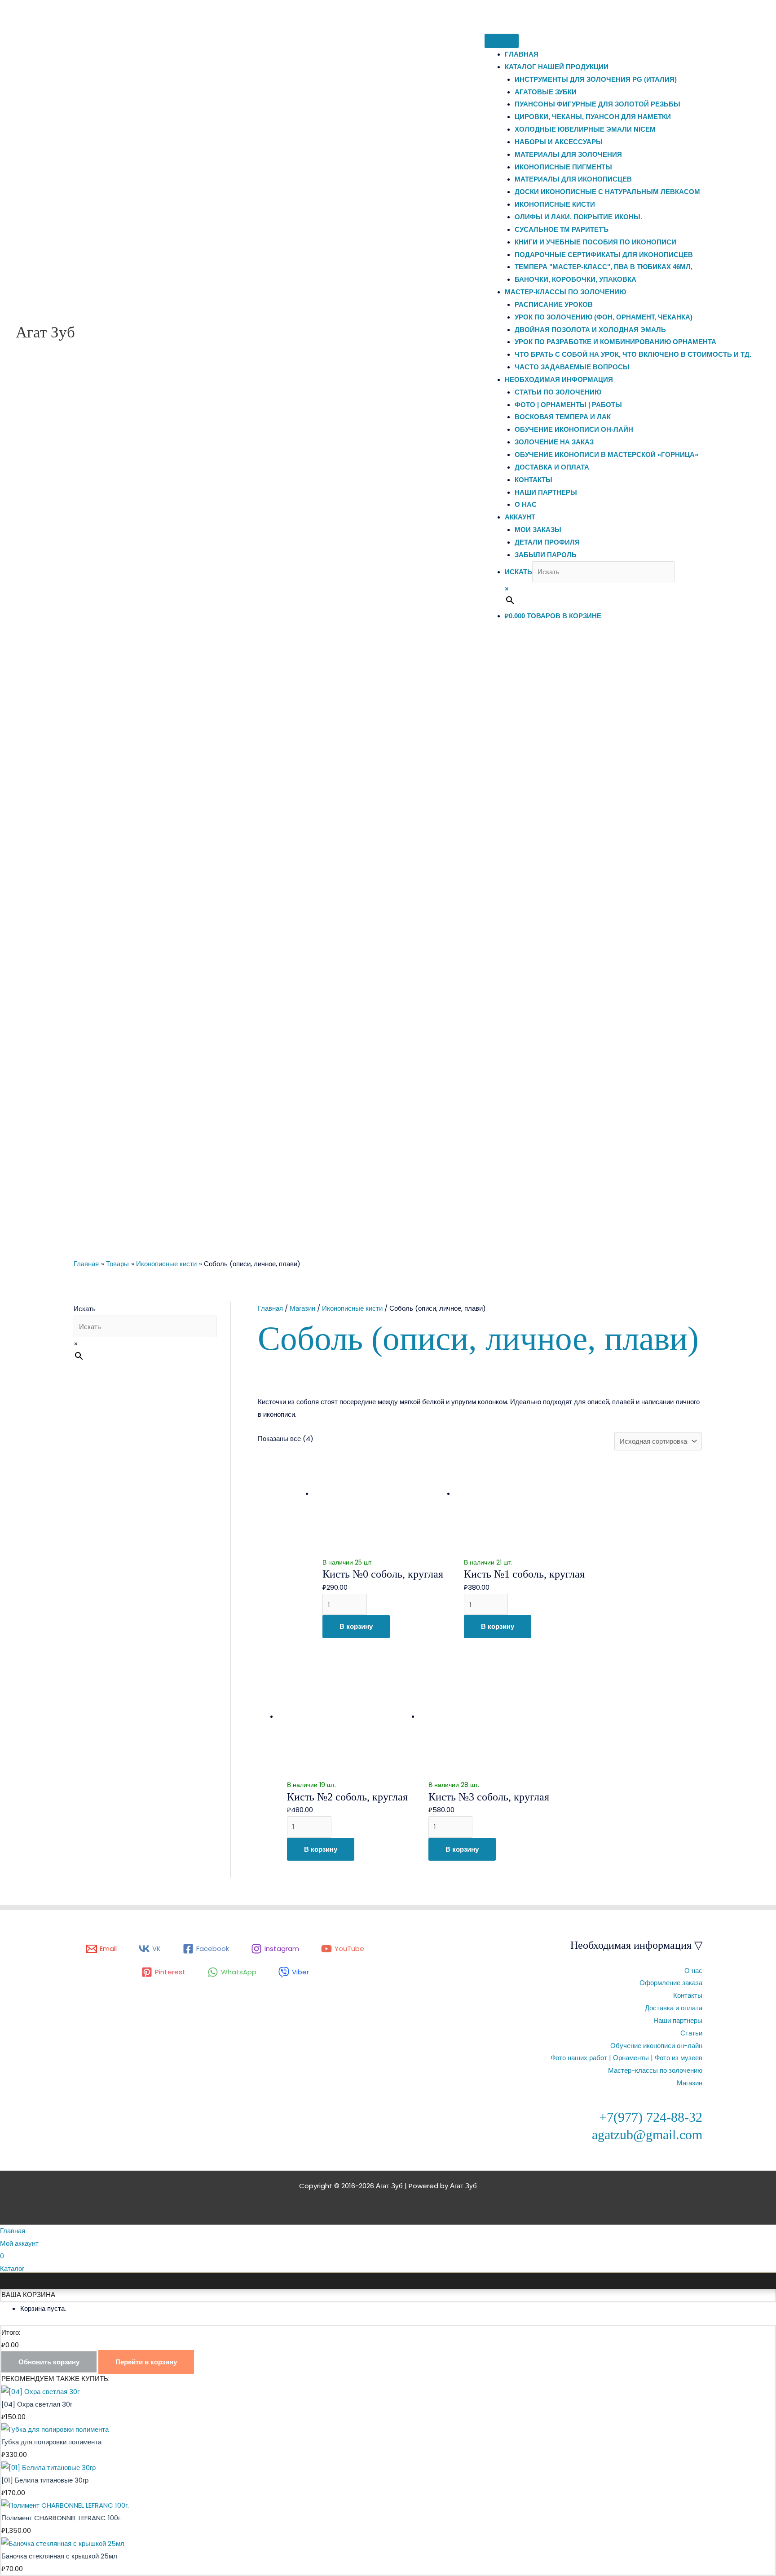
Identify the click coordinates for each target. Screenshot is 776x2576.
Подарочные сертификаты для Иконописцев (604, 255)
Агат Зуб (45, 332)
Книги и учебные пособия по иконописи (595, 242)
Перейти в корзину (146, 2362)
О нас (526, 504)
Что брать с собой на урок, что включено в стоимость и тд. (633, 354)
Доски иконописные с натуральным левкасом (607, 192)
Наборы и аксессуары (559, 142)
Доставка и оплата (552, 467)
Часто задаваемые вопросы (572, 367)
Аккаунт (520, 517)
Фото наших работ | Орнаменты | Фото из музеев (626, 2058)
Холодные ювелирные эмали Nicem (585, 129)
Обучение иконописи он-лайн (574, 429)
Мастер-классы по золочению (565, 292)
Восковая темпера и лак (563, 417)
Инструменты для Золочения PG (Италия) (596, 79)
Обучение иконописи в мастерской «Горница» (606, 454)
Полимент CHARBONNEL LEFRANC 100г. (62, 2518)
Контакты (533, 480)
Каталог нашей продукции (557, 67)
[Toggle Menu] (502, 41)
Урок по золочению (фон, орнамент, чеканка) (604, 317)
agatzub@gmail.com (647, 2135)
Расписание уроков (554, 304)
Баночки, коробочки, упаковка (575, 279)
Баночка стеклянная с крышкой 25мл (59, 2556)
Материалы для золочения (568, 154)
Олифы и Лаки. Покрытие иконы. (578, 217)
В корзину (356, 1626)
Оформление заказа (671, 1983)
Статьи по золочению (558, 392)
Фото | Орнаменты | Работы (568, 405)
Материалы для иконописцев (573, 179)
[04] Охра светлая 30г (37, 2404)
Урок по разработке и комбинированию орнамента (615, 342)
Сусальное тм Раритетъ (562, 229)
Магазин (302, 1308)
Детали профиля (547, 542)
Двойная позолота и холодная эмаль (590, 330)
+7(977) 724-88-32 (651, 2117)
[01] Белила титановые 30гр (45, 2480)
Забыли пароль (546, 555)
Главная (522, 54)
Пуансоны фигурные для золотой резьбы (597, 104)
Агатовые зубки (546, 92)
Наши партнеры (546, 492)
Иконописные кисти (555, 204)
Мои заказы (538, 530)
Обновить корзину (49, 2362)
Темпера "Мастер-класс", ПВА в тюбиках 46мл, (604, 267)
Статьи (691, 2033)
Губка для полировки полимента (51, 2442)
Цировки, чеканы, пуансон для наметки (593, 117)
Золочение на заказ (554, 442)
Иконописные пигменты (563, 167)
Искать (518, 572)
